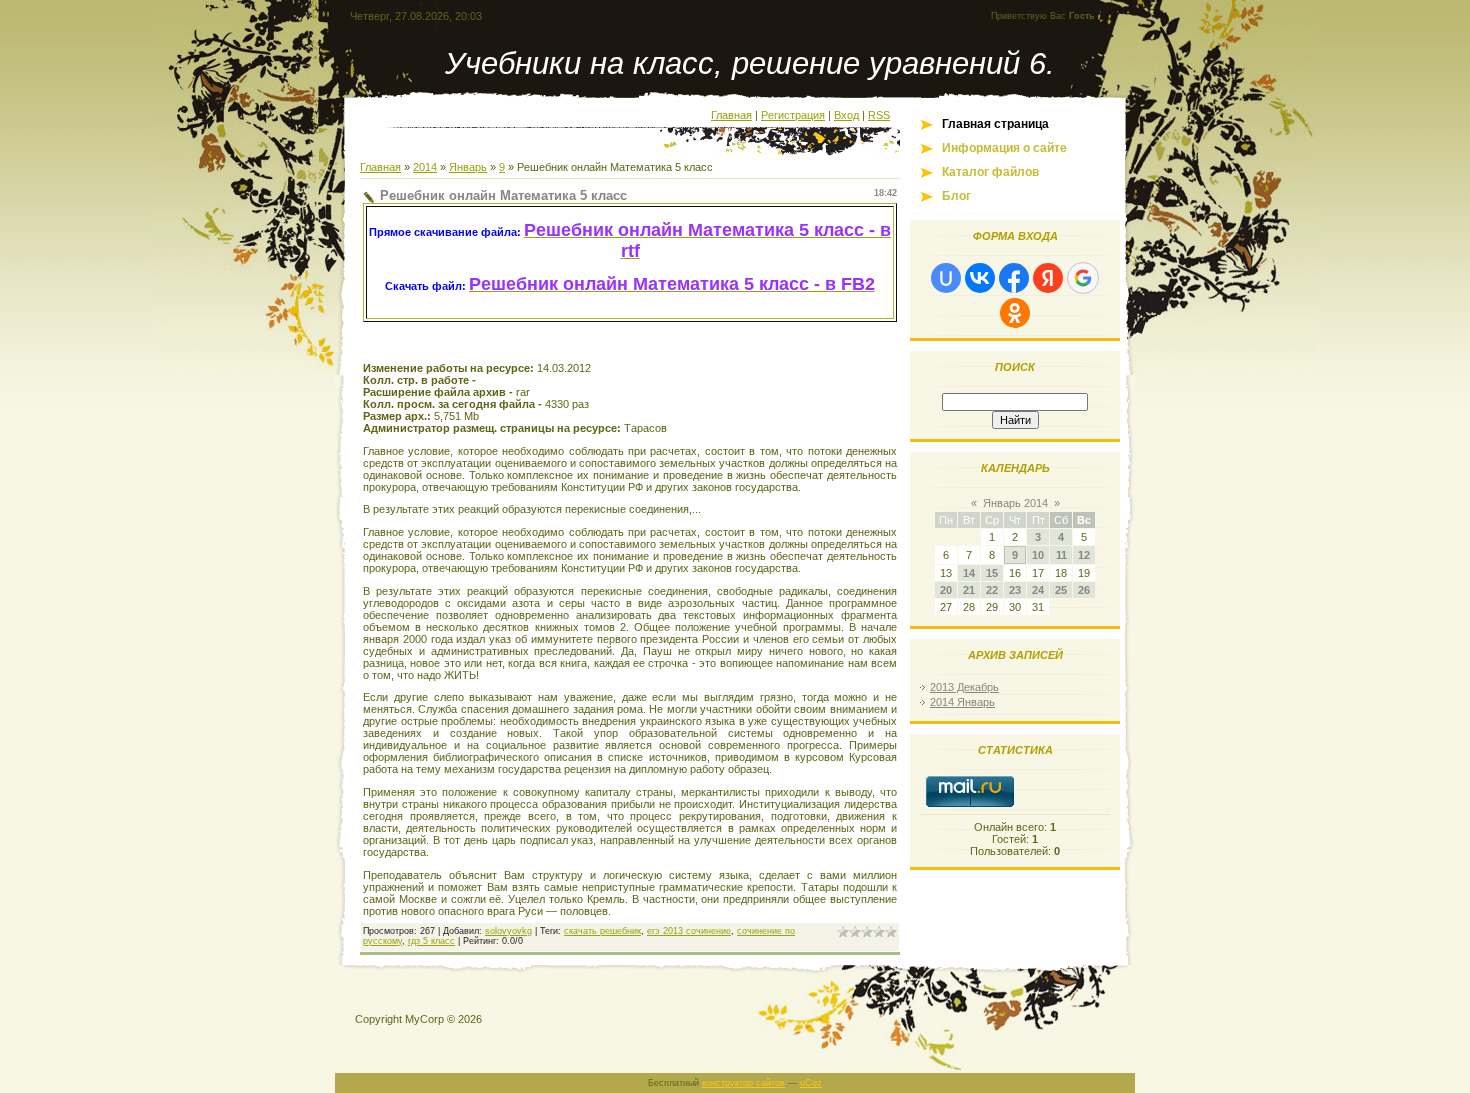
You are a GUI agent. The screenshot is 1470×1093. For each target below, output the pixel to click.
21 (969, 590)
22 (992, 590)
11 (1061, 555)
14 (969, 573)
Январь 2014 (1015, 503)
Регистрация (793, 115)
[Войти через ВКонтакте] (980, 278)
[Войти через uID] (946, 278)
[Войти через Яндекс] (1048, 278)
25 (1061, 590)
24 (1038, 590)
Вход (846, 115)
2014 (425, 167)
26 (1084, 590)
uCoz (811, 1083)
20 (946, 590)
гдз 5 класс (431, 941)
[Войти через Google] (1083, 278)
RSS (879, 115)
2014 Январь (962, 702)
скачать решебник (602, 931)
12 (1084, 555)
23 (1015, 590)
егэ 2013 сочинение (689, 931)
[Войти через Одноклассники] (1015, 313)
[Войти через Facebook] (1014, 278)
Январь (468, 167)
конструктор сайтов (743, 1083)
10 (1038, 555)
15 (992, 573)
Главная (731, 115)
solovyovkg (508, 931)
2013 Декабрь (964, 687)
